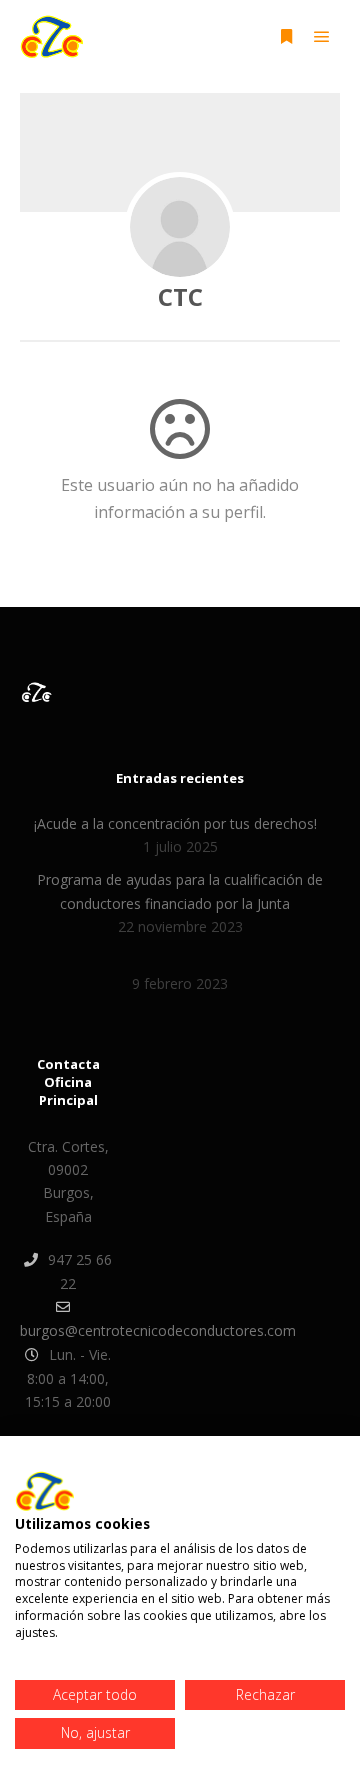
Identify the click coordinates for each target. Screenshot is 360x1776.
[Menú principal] (322, 37)
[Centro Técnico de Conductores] (51, 36)
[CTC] (180, 227)
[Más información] (286, 37)
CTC (180, 296)
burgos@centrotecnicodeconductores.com (68, 1330)
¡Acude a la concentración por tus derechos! (175, 823)
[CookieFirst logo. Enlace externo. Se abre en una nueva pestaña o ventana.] (44, 1491)
